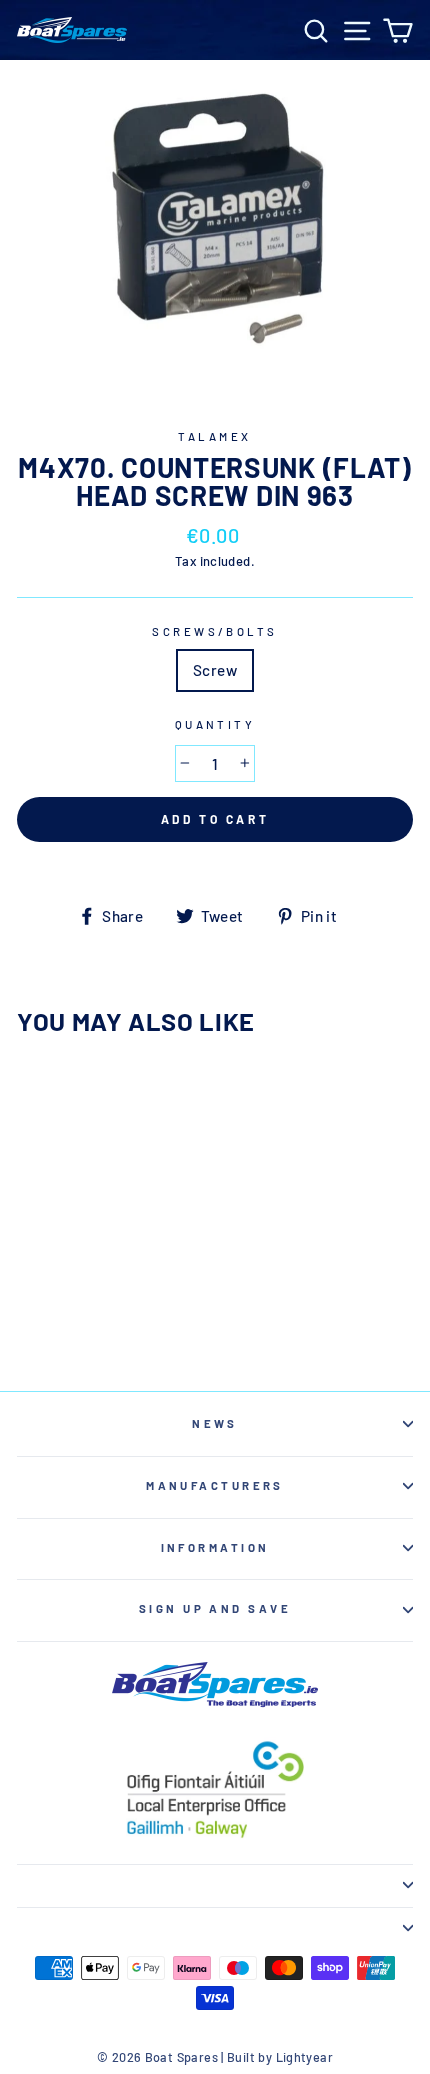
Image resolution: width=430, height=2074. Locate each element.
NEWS (215, 1423)
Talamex (214, 436)
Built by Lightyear (280, 2057)
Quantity (215, 724)
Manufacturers (215, 1485)
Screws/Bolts (214, 631)
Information (215, 1547)
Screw (215, 670)
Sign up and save (215, 1608)
